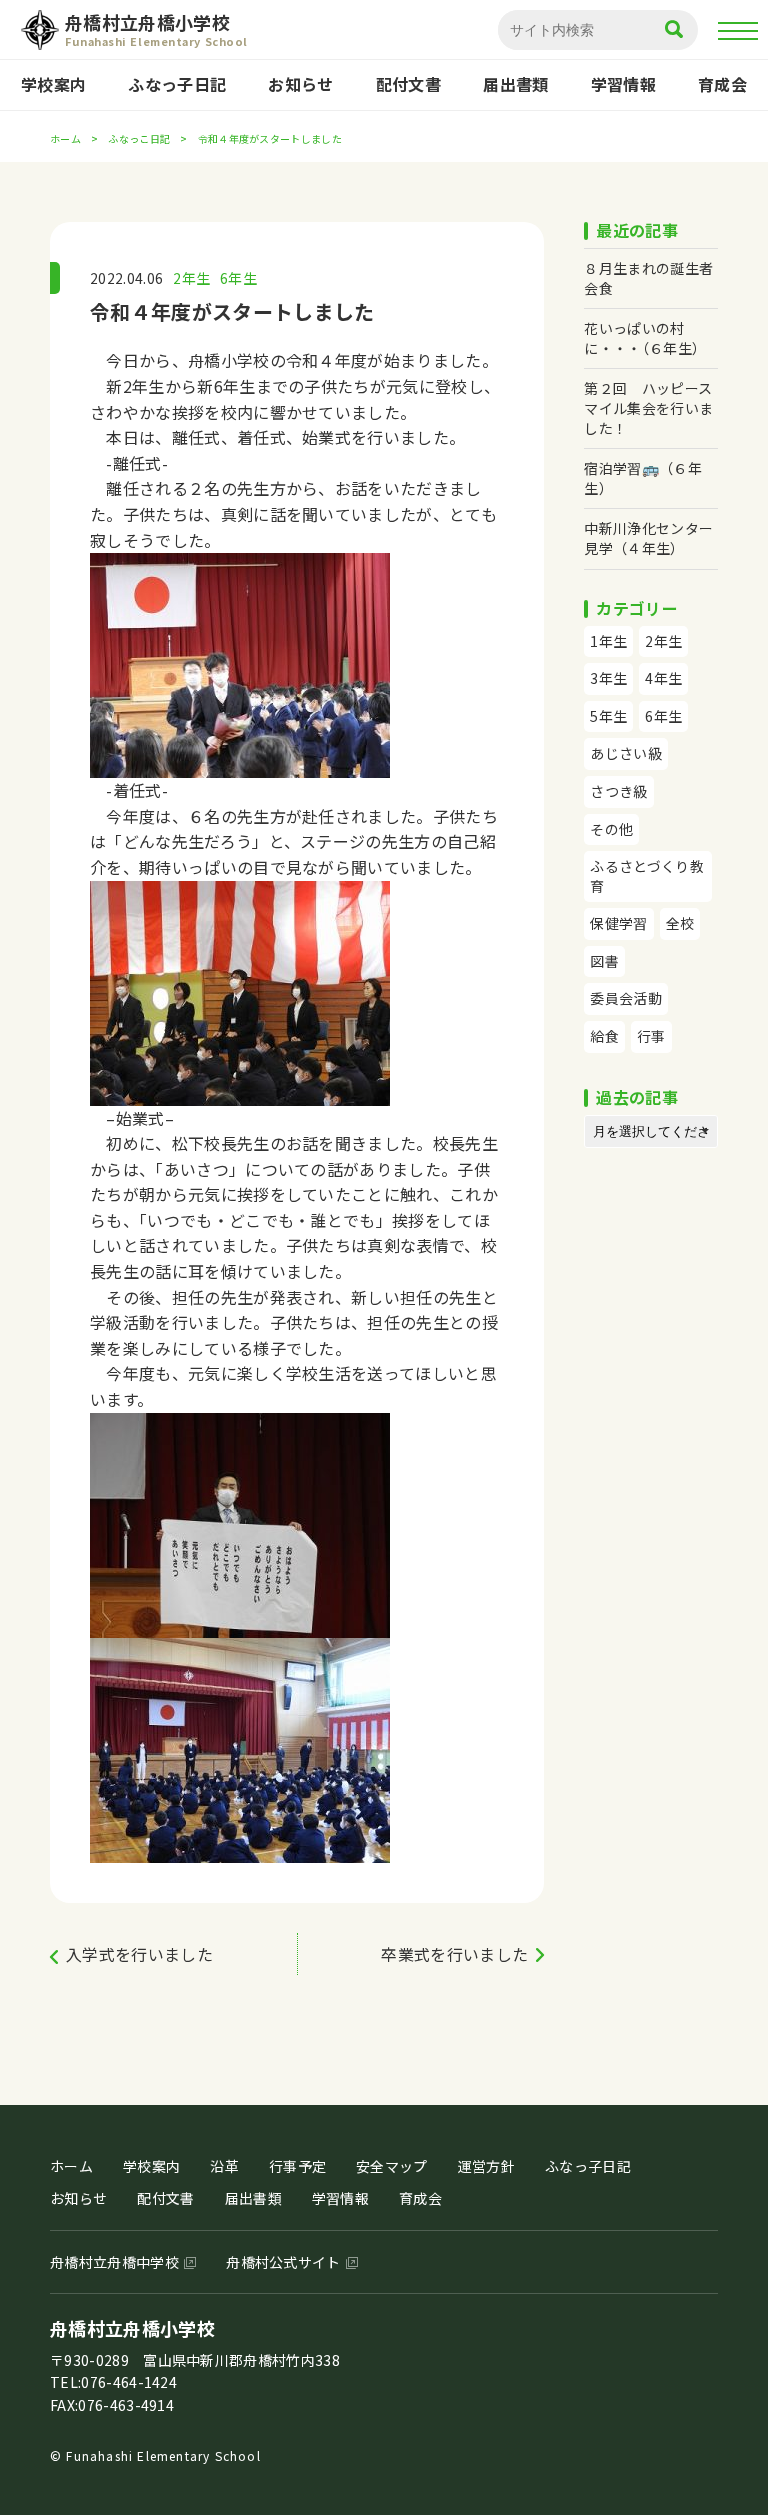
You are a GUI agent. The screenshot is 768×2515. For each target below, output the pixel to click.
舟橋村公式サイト (283, 2262)
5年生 (608, 716)
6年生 (238, 278)
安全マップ (392, 2166)
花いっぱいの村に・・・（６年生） (645, 338)
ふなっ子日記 (177, 84)
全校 (680, 923)
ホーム (65, 138)
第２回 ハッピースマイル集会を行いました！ (648, 407)
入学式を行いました (139, 1954)
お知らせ (300, 84)
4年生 (663, 678)
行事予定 (297, 2166)
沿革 (224, 2166)
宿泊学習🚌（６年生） (643, 478)
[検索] (674, 31)
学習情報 (623, 84)
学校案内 (53, 84)
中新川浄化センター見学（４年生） (648, 538)
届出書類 (515, 84)
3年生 (608, 678)
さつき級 (618, 791)
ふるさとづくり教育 (647, 876)
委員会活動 (626, 998)
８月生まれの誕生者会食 (648, 278)
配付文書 (408, 84)
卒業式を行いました (454, 1954)
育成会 (722, 84)
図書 (604, 961)
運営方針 (486, 2166)
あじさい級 (626, 753)
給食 (604, 1036)
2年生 (191, 278)
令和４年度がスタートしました (232, 311)
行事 (651, 1036)
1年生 (608, 641)
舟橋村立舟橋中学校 (114, 2262)
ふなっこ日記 (139, 138)
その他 (611, 829)
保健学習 (618, 923)
